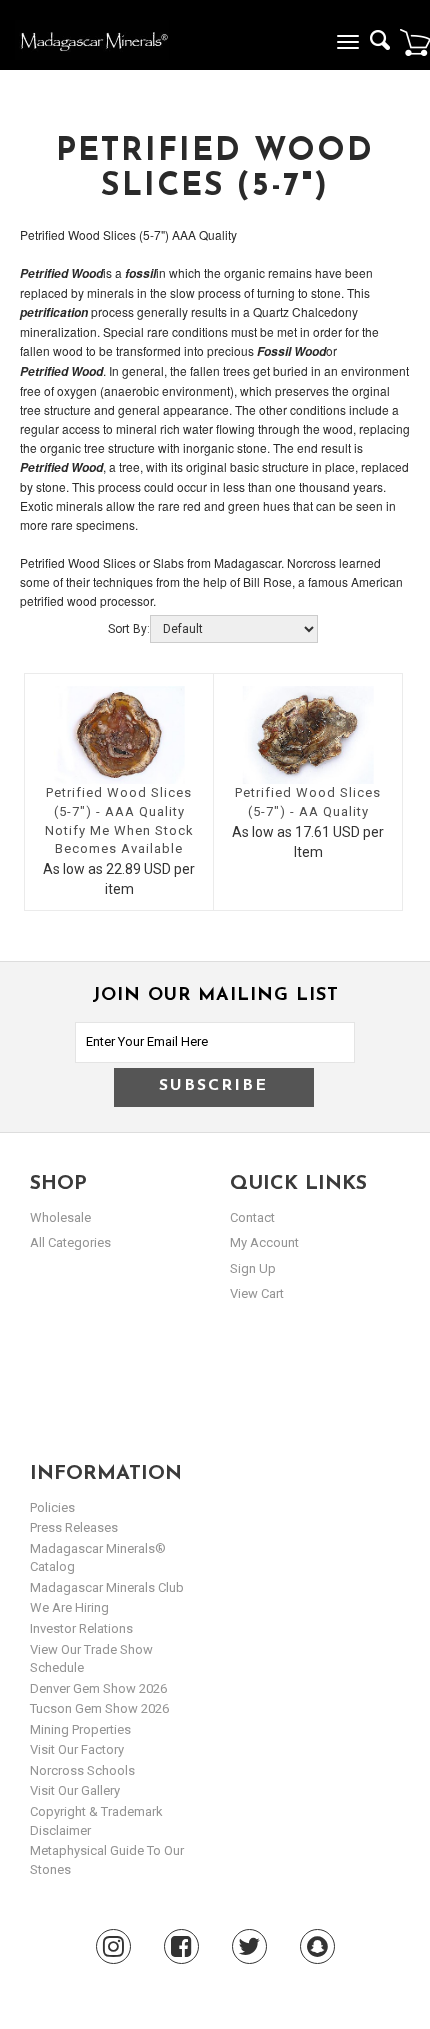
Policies (52, 1507)
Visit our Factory (77, 1749)
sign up (253, 1268)
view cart (257, 1293)
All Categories (70, 1242)
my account (264, 1242)
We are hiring (69, 1607)
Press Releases (74, 1527)
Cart (415, 42)
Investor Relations (81, 1628)
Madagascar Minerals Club (107, 1587)
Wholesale (60, 1217)
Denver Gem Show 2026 (98, 1688)
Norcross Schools (82, 1770)
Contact (252, 1217)
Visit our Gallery (75, 1790)
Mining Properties (80, 1729)
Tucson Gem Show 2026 (99, 1708)
